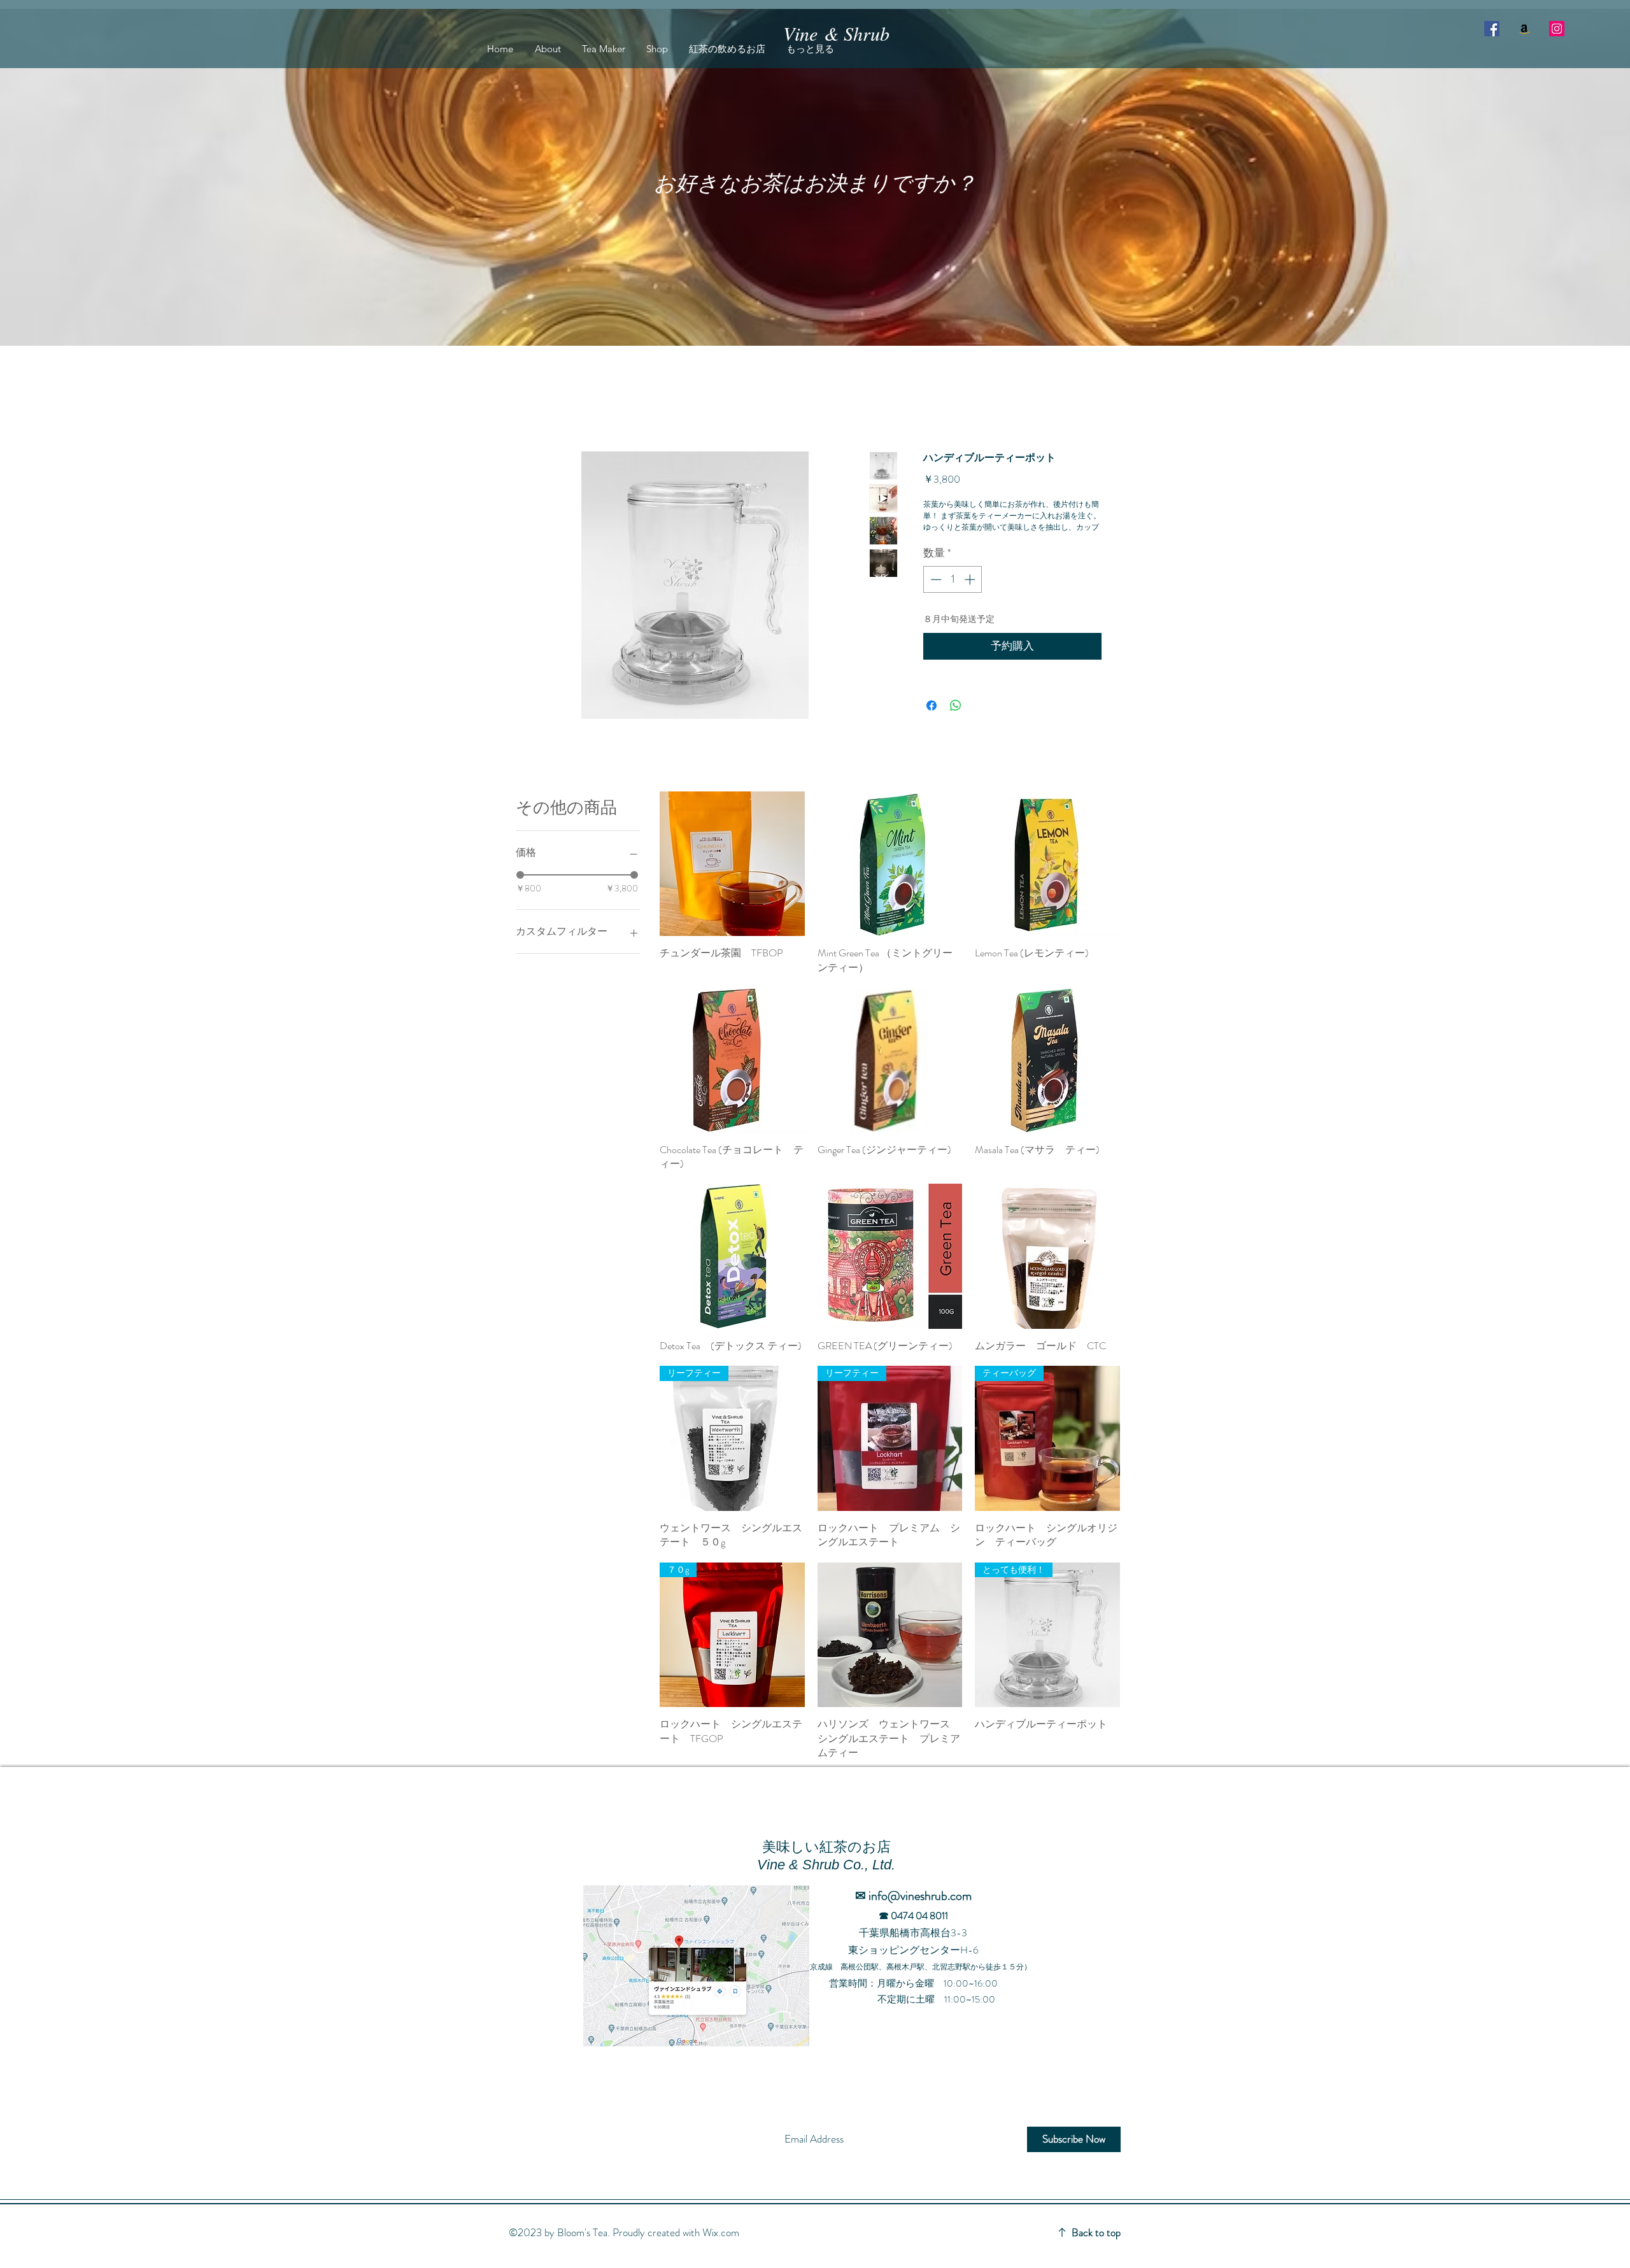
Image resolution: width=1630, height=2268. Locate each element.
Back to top (1096, 2249)
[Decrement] (935, 596)
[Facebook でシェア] (932, 722)
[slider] (520, 891)
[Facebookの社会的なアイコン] (1492, 29)
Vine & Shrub (836, 33)
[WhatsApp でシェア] (956, 722)
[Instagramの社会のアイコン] (1557, 29)
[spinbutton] (953, 596)
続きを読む (946, 542)
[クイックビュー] (732, 881)
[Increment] (971, 596)
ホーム (544, 408)
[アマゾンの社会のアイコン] (1524, 29)
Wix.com (721, 2249)
